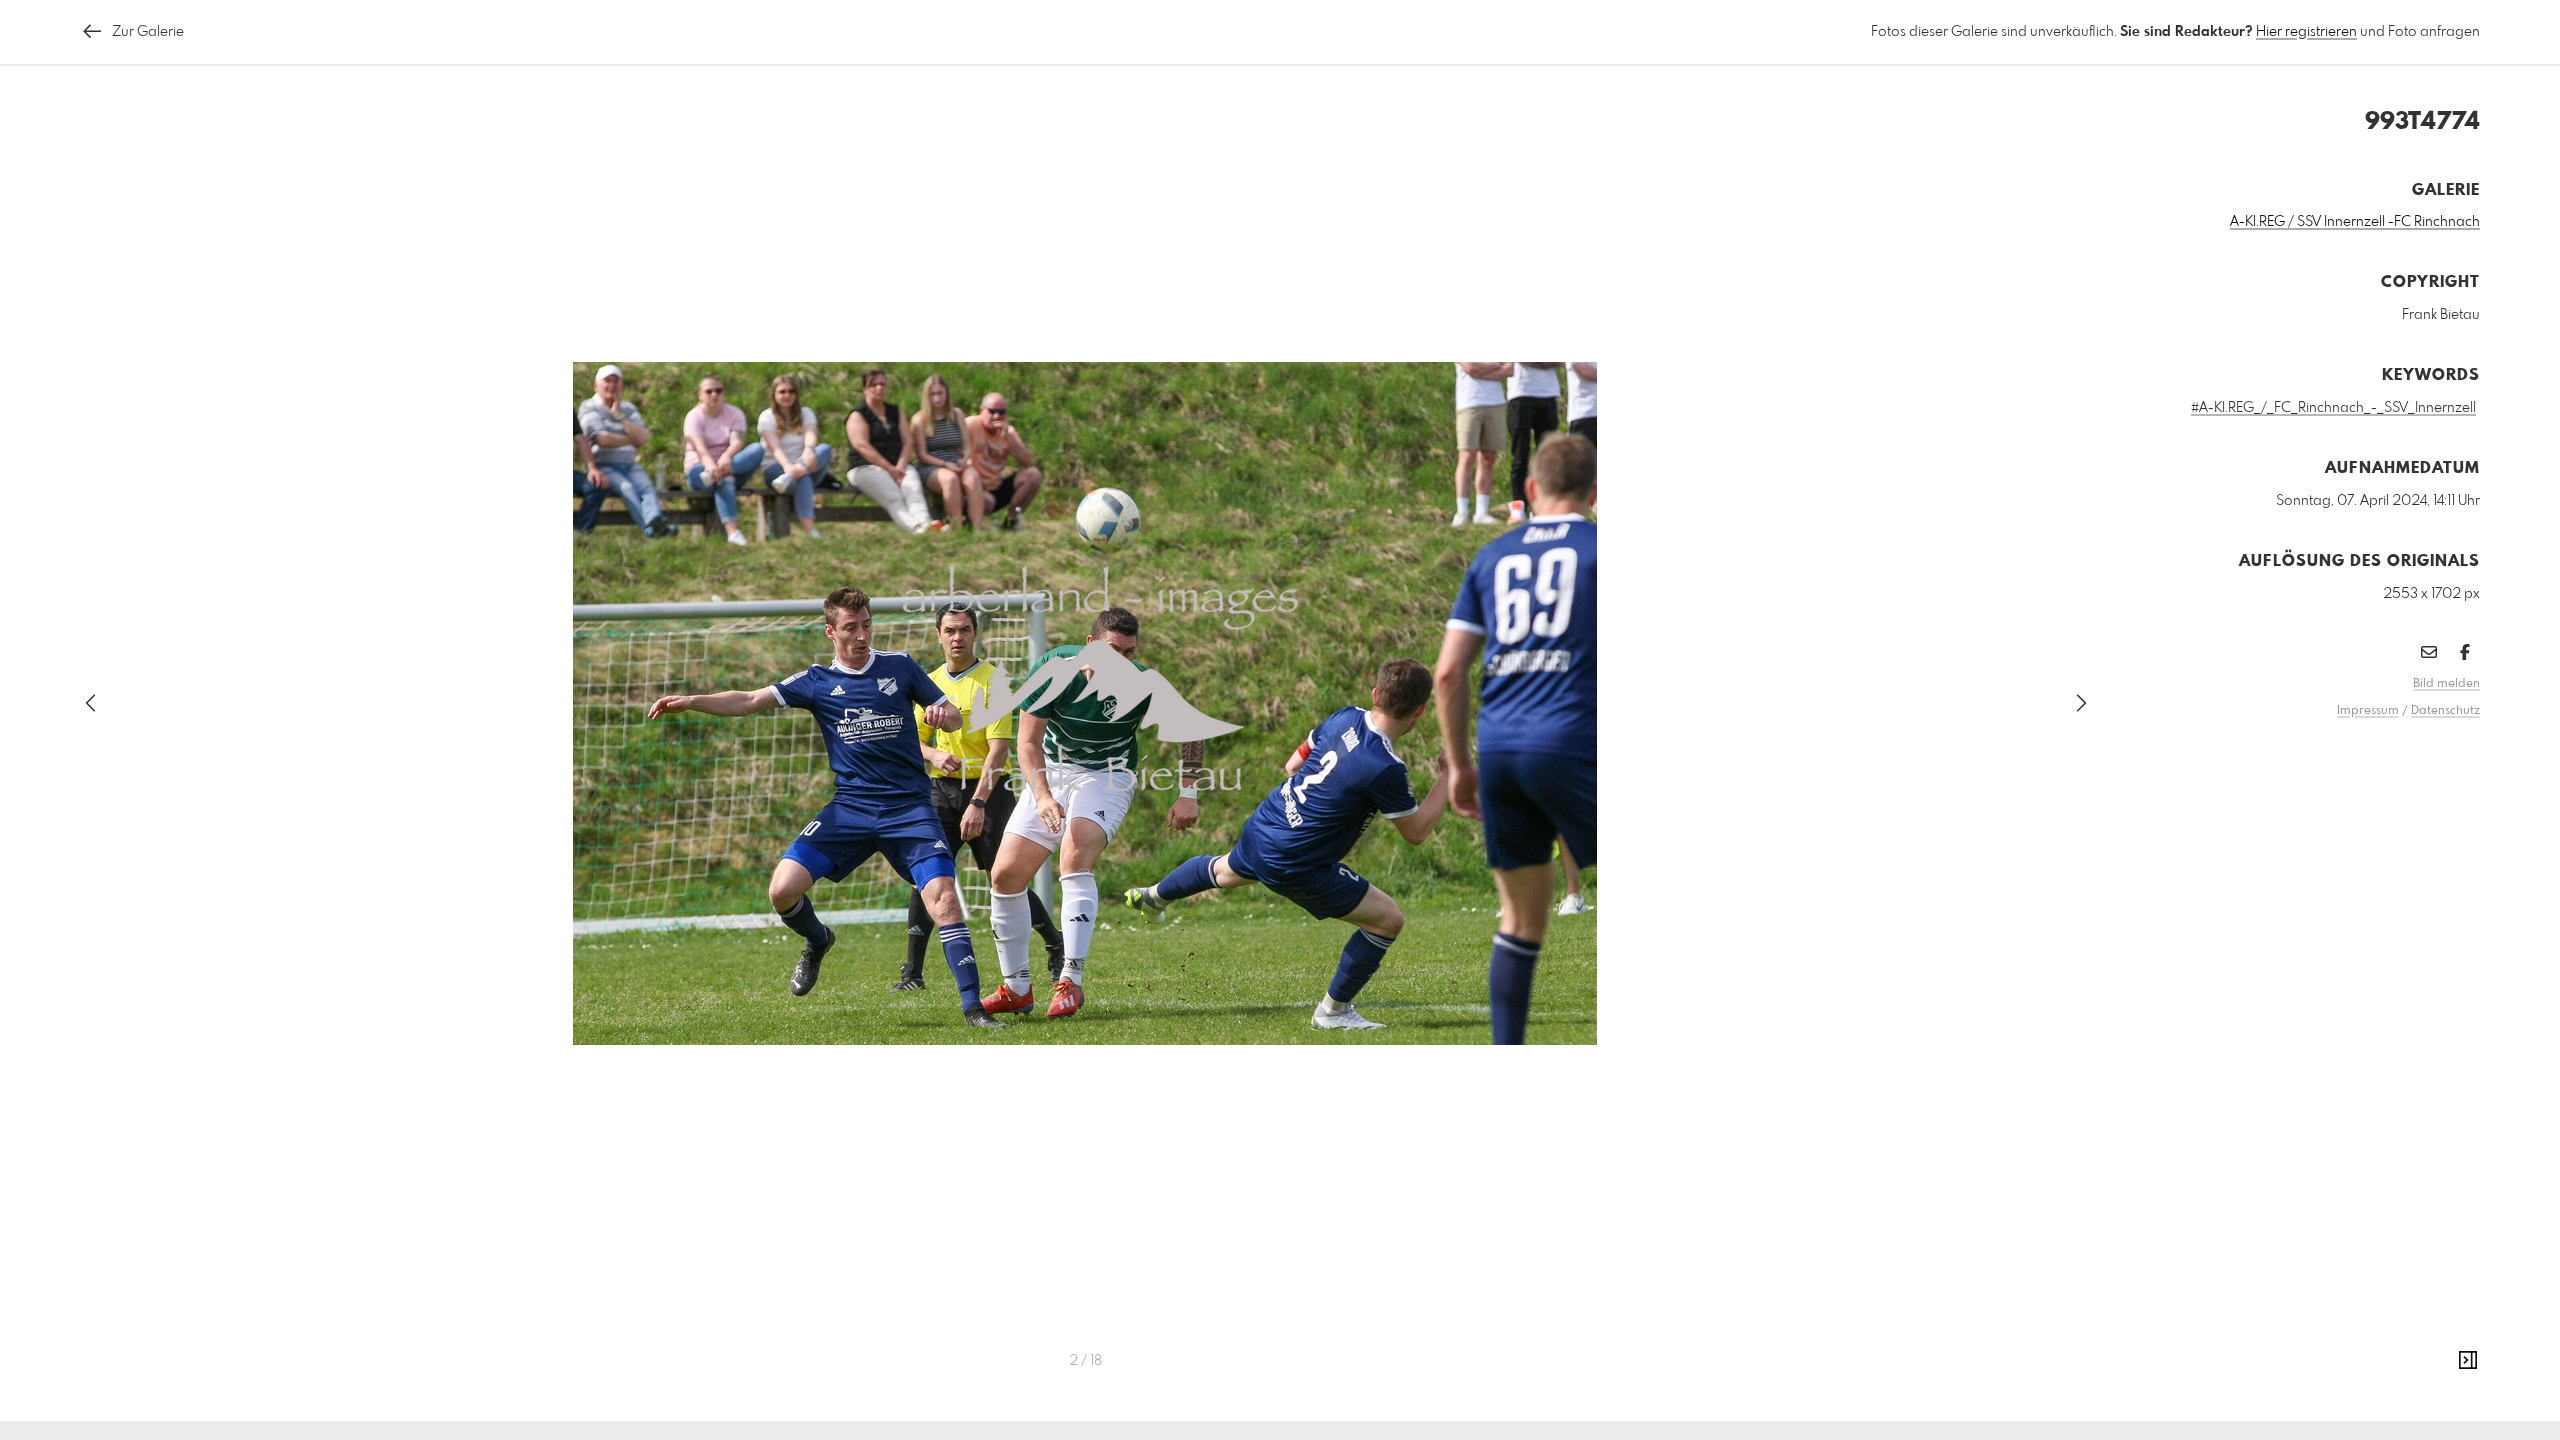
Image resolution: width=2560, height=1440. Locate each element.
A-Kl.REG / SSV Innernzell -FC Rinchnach (2355, 222)
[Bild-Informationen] (2468, 1361)
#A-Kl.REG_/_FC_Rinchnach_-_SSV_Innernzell (2333, 408)
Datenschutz (2445, 711)
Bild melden (2446, 684)
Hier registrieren (2306, 32)
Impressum (2368, 711)
